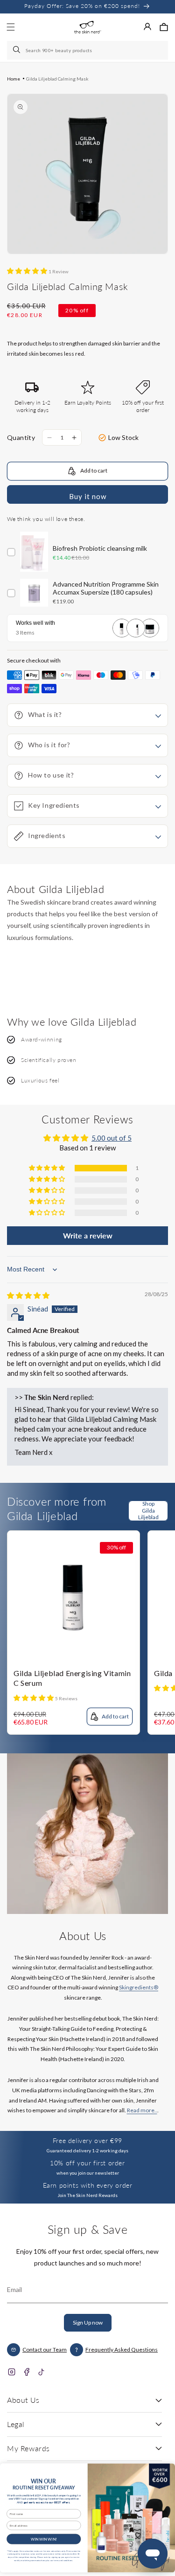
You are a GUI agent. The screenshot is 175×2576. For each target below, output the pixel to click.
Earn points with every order (88, 2185)
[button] (164, 27)
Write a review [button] (88, 1235)
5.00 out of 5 (112, 1138)
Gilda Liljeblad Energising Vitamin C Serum (72, 1678)
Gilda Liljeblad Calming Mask (57, 79)
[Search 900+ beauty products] (17, 50)
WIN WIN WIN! (44, 2539)
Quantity (21, 437)
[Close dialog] (166, 2470)
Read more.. (142, 2110)
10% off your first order (87, 2163)
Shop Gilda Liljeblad (148, 1511)
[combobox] (87, 50)
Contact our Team (45, 2350)
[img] (28, 1295)
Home (14, 79)
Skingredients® (139, 1987)
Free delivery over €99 (87, 2140)
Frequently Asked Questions (122, 2350)
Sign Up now (88, 2322)
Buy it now (88, 496)
